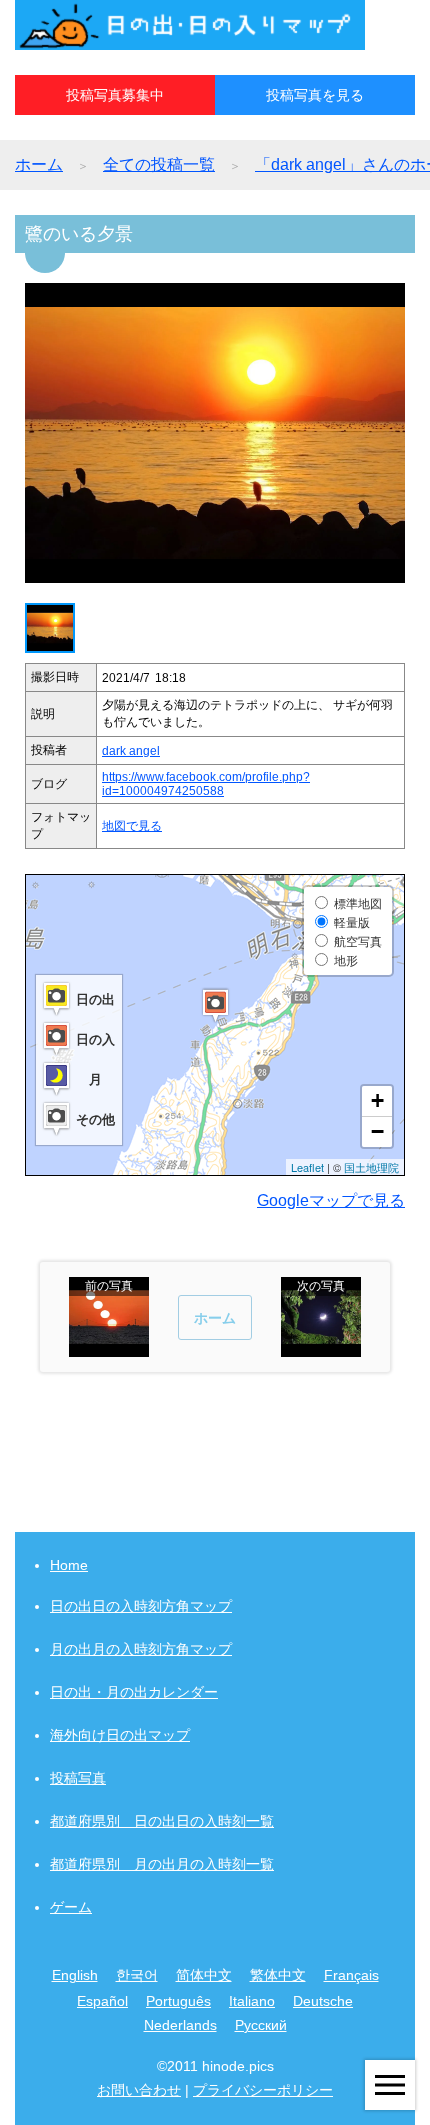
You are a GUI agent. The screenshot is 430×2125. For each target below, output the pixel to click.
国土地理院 (371, 1167)
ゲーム (71, 1907)
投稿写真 (78, 1778)
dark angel (131, 751)
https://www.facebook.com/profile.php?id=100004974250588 (206, 784)
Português (178, 2001)
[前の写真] (109, 1347)
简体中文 (204, 1975)
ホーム (39, 164)
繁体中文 (278, 1975)
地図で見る (132, 826)
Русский (261, 2025)
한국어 (137, 1975)
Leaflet (307, 1167)
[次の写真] (321, 1347)
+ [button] (377, 1100)
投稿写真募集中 (115, 95)
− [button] (377, 1131)
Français (351, 1975)
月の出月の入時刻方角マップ (141, 1649)
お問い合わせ (139, 2090)
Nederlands (180, 2025)
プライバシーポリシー (263, 2090)
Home (69, 1565)
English (75, 1975)
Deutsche (323, 2001)
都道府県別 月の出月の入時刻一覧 (162, 1864)
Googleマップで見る (331, 1200)
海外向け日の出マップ (120, 1735)
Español (102, 2001)
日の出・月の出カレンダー (134, 1692)
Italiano (252, 2001)
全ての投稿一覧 (159, 164)
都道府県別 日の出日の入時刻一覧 (162, 1821)
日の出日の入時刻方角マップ (141, 1606)
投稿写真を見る (315, 95)
